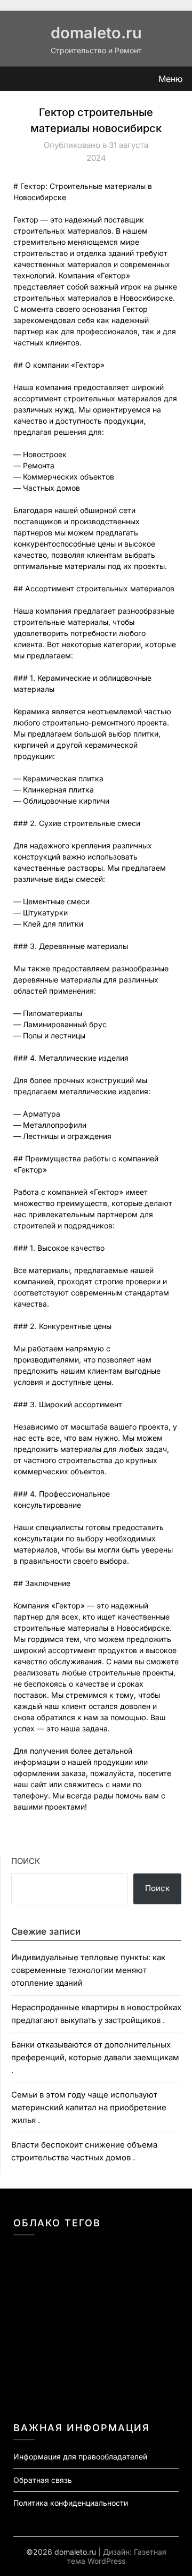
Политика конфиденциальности (71, 2503)
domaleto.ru (96, 33)
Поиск (26, 1861)
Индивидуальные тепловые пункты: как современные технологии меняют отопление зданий (88, 1970)
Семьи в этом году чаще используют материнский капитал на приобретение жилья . (89, 2108)
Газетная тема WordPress (117, 2556)
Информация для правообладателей (80, 2457)
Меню (170, 79)
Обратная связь (43, 2480)
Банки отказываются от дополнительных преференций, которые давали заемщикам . (95, 2058)
